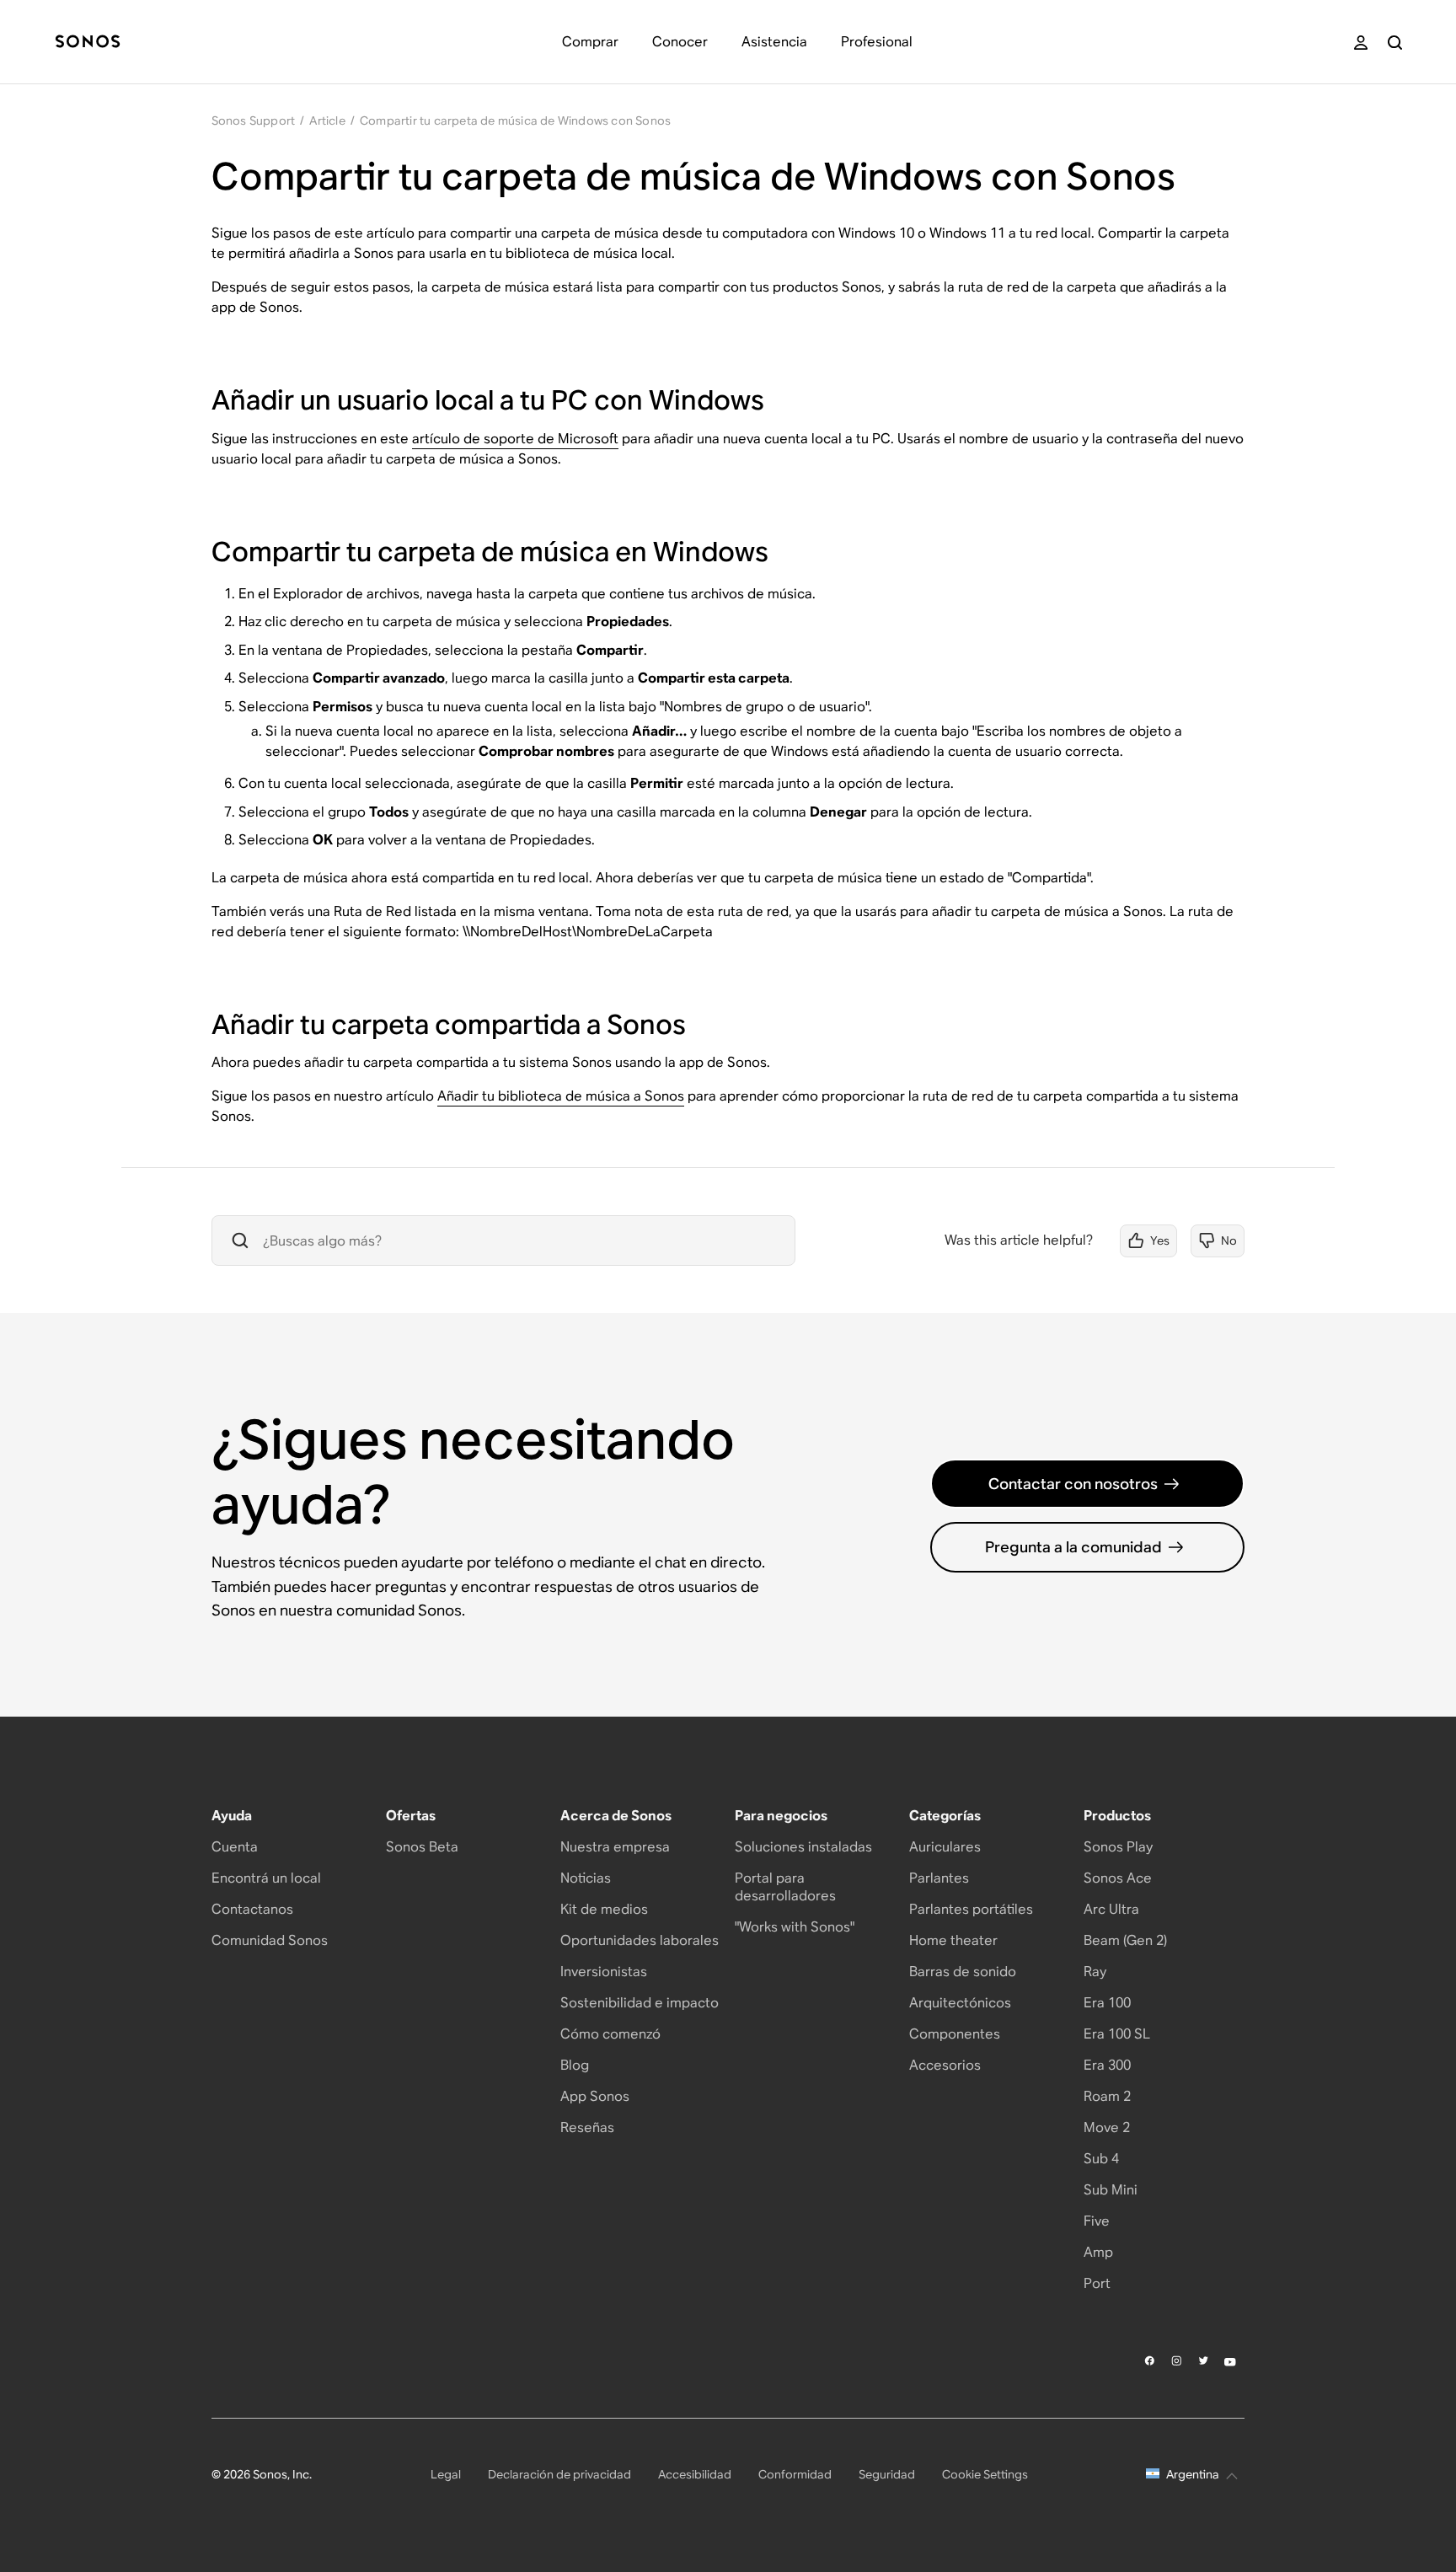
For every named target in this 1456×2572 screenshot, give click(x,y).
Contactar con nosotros (1073, 1484)
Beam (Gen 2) (1125, 1940)
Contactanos (252, 1909)
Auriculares (945, 1847)
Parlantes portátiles (971, 1909)
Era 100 (1107, 2003)
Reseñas (587, 2127)
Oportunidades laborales (640, 1940)
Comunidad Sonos (270, 1940)
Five (1097, 2221)
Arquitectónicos (960, 2003)
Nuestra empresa (615, 1847)
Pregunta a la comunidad (1073, 1547)
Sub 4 (1101, 2159)
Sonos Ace (1118, 1878)
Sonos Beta (422, 1847)
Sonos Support (254, 121)
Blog (575, 2065)
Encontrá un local (266, 1878)
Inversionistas (604, 1972)
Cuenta (235, 1847)
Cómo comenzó (610, 2034)
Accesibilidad (695, 2474)
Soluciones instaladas (803, 1847)
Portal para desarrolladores (785, 1887)
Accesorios (945, 2065)
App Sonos (595, 2096)
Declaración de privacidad (559, 2474)
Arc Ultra (1111, 1909)
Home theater (953, 1940)
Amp (1098, 2252)
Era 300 (1107, 2065)
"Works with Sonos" (795, 1927)
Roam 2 (1107, 2096)
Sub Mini (1111, 2190)
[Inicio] (88, 43)
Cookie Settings (985, 2474)
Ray (1095, 1972)
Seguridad (887, 2474)
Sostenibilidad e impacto (640, 2003)
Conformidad (795, 2474)
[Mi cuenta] (1361, 43)
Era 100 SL (1117, 2034)
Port (1097, 2283)
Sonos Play (1118, 1847)
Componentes (955, 2034)
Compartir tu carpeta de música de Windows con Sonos (515, 121)
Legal (446, 2474)
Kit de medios (604, 1909)
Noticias (586, 1878)
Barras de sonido (963, 1972)
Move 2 (1107, 2127)
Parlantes (939, 1878)
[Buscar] (1395, 43)
